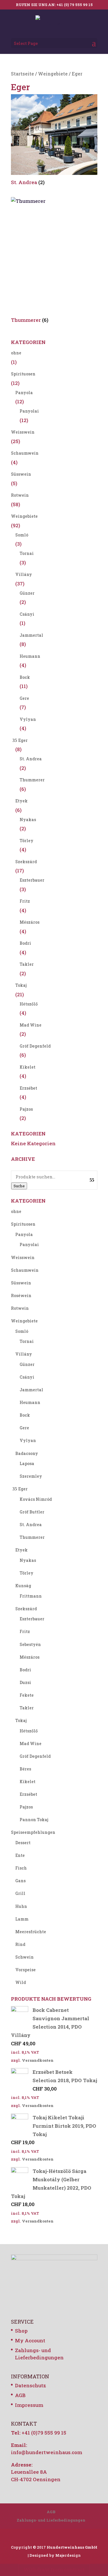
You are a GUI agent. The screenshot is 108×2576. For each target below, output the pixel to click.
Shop (21, 2331)
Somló (22, 535)
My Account (30, 2340)
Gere (24, 698)
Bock (25, 677)
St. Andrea (31, 759)
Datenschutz (31, 2385)
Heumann (30, 656)
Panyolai (29, 411)
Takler (27, 964)
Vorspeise (25, 1970)
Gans (20, 1881)
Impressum (29, 2405)
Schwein (24, 1957)
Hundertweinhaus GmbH (72, 2547)
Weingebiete (53, 74)
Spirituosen (23, 374)
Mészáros (30, 922)
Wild (21, 1982)
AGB (20, 2395)
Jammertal (31, 635)
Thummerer (32, 780)
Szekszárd (26, 862)
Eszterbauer (32, 880)
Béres (25, 1769)
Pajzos (26, 1109)
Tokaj (21, 985)
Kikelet (28, 1067)
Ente (20, 1855)
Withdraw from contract (54, 2570)
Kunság (23, 1586)
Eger (23, 740)
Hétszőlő (29, 1004)
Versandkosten (38, 2060)
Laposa (27, 1463)
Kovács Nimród (36, 1499)
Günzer (27, 593)
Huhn (21, 1906)
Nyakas (28, 820)
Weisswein (23, 432)
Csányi (27, 614)
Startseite (22, 74)
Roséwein (21, 1295)
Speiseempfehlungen (33, 1832)
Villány (24, 574)
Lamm (22, 1919)
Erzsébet (28, 1088)
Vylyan (28, 719)
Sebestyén (30, 1644)
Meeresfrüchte (31, 1932)
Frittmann (31, 1596)
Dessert (23, 1843)
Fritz (25, 901)
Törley (26, 841)
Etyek (21, 801)
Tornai (27, 553)
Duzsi (25, 1682)
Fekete (27, 1695)
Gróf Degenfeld (35, 1046)
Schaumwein (25, 453)
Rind (20, 1944)
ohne (16, 353)
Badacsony (27, 1453)
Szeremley (31, 1476)
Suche (19, 1186)
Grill (20, 1893)
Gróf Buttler (32, 1512)
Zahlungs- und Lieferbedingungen (51, 2520)
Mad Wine (31, 1025)
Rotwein (20, 495)
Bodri (25, 943)
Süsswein (21, 474)
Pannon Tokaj (34, 1820)
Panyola (24, 393)
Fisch (21, 1868)
